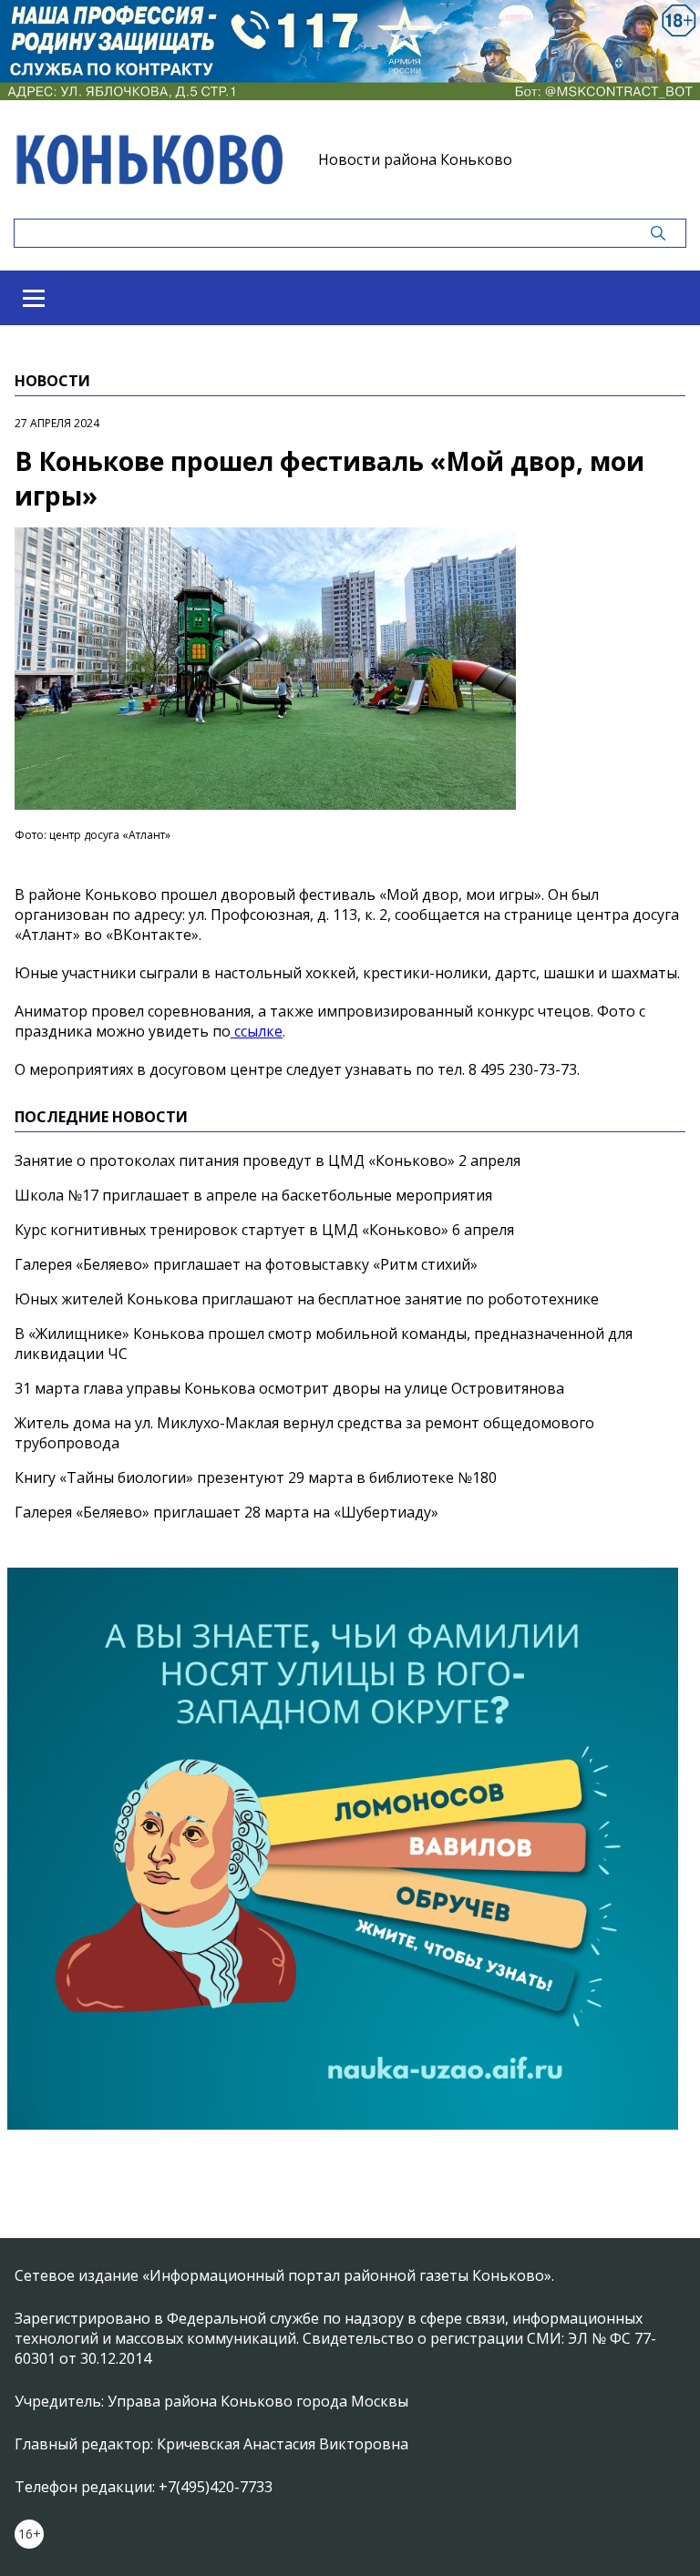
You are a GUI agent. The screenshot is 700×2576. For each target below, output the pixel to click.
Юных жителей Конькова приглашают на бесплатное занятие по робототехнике (307, 1299)
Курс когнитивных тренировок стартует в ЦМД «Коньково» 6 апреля (264, 1230)
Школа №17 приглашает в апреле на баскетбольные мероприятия (253, 1195)
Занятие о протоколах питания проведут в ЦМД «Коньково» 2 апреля (268, 1160)
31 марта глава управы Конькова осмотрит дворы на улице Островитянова (289, 1388)
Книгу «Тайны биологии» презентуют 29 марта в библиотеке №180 (256, 1477)
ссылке (257, 1031)
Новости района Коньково (415, 159)
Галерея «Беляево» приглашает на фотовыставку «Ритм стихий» (246, 1264)
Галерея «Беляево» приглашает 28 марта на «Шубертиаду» (226, 1512)
